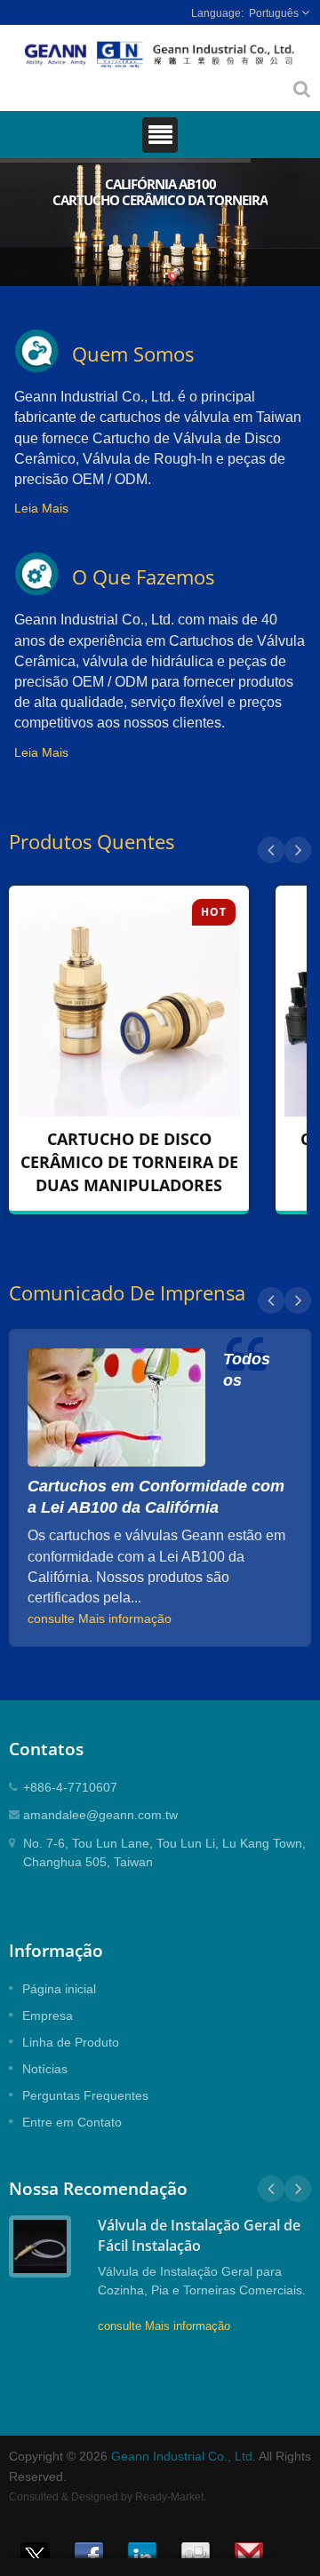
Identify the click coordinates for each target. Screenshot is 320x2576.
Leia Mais (41, 508)
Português (274, 13)
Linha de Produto (71, 2042)
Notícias (45, 2069)
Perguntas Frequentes (85, 2095)
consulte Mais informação (100, 1618)
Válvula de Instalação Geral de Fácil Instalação (199, 2235)
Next (298, 850)
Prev (271, 850)
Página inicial (59, 1989)
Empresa (48, 2015)
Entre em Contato (72, 2122)
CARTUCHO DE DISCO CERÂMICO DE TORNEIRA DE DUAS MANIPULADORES (129, 1162)
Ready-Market (169, 2497)
